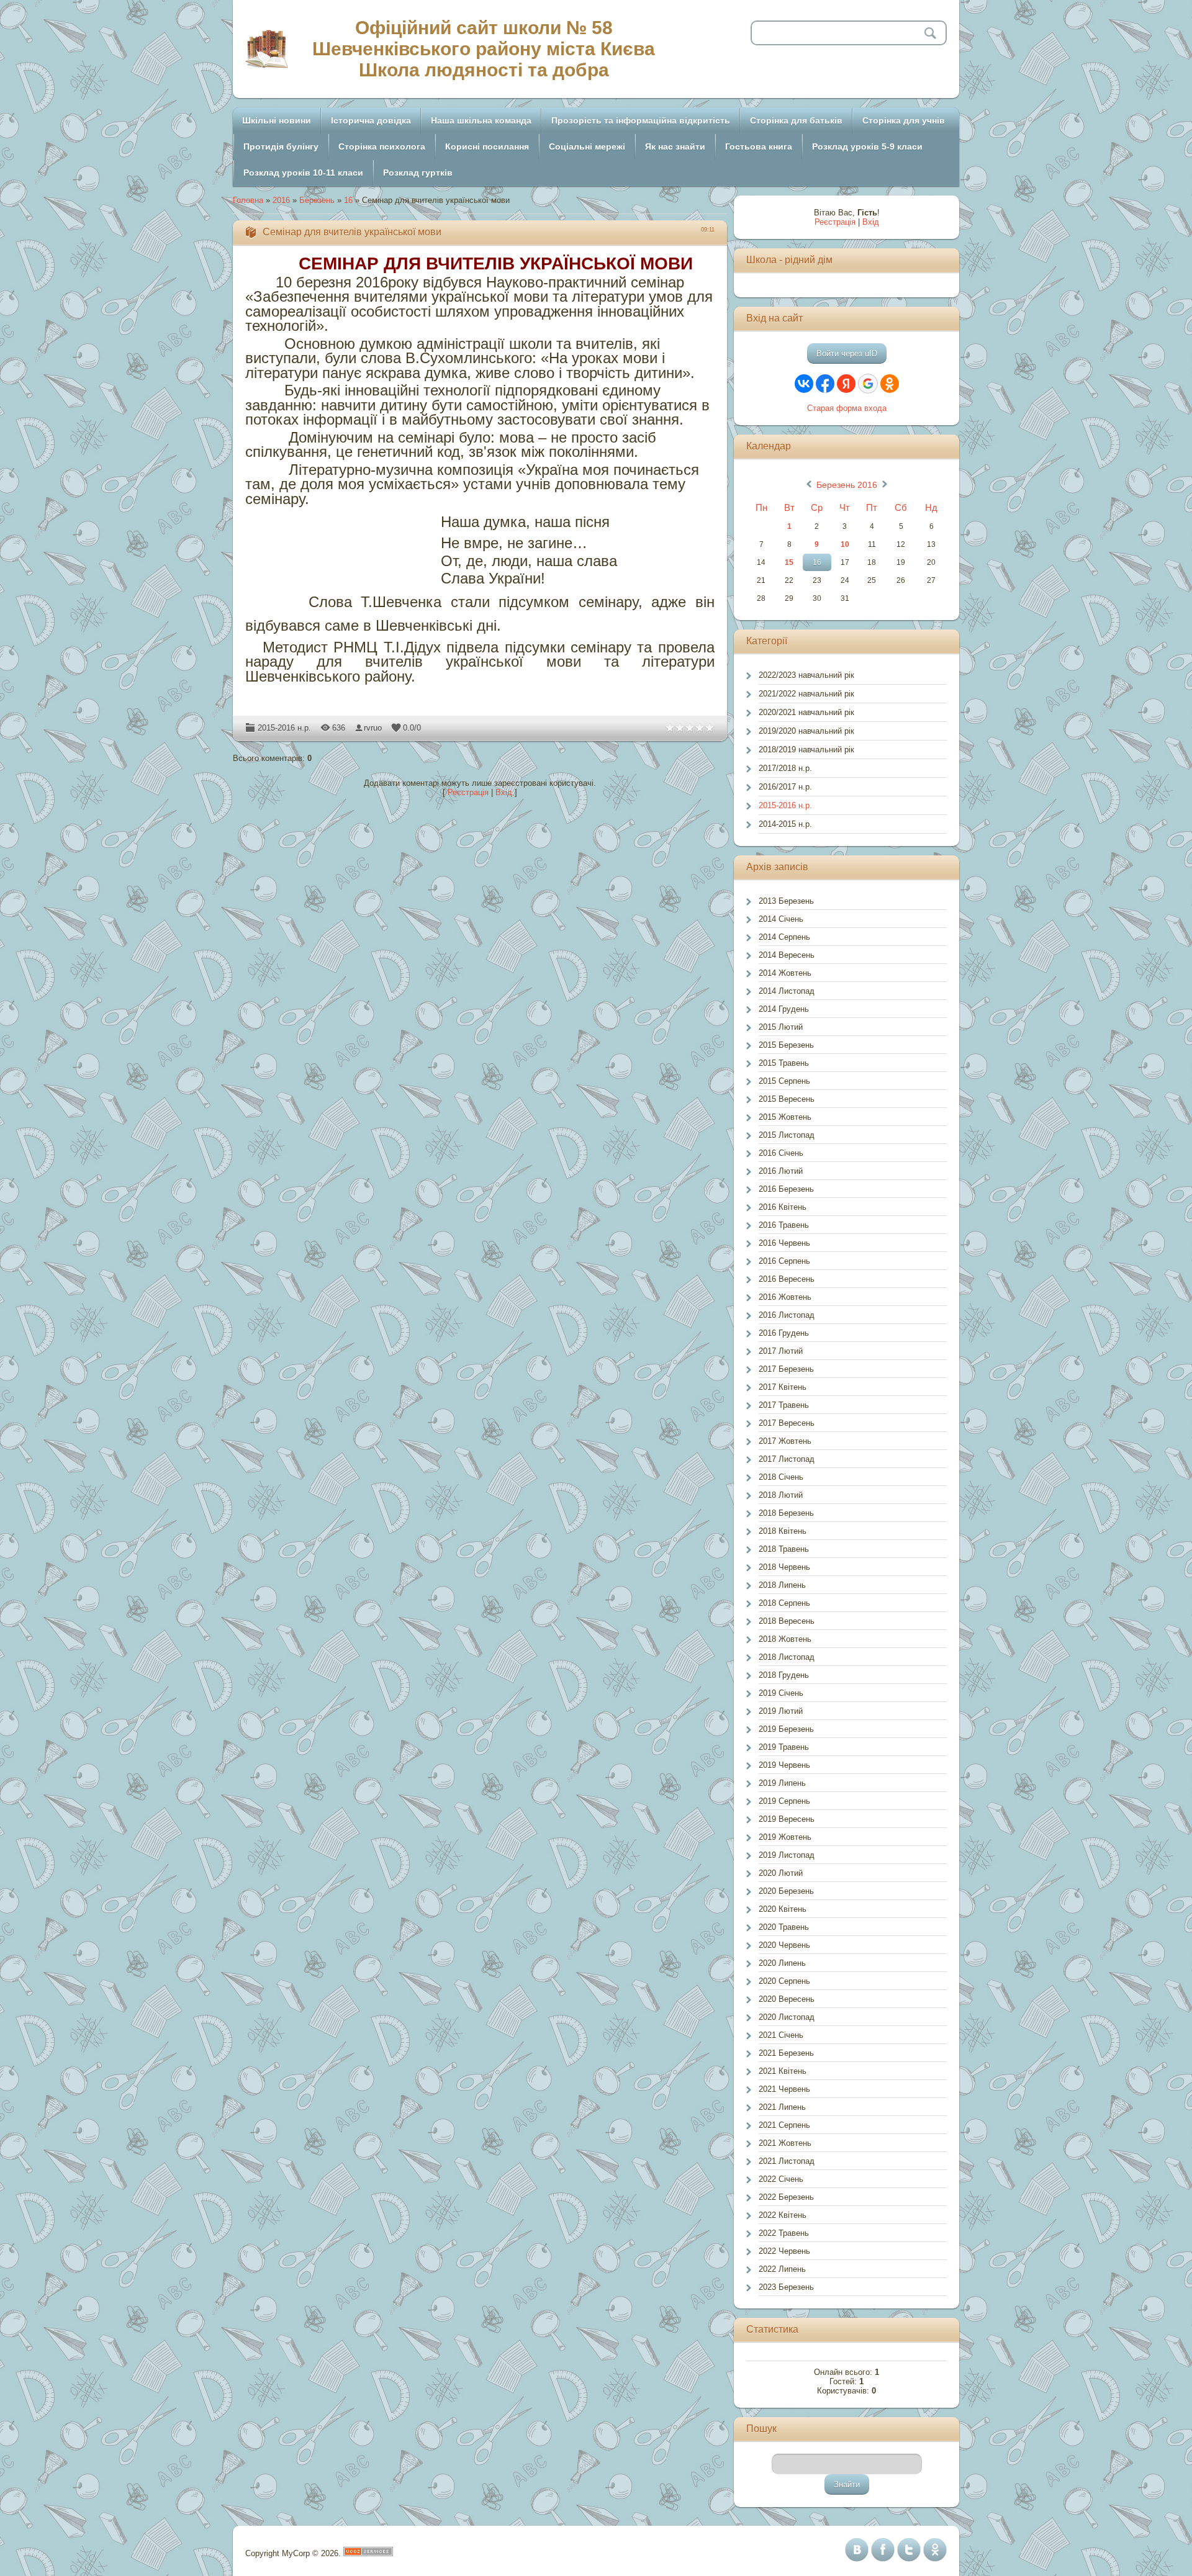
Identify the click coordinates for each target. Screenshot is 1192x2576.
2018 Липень (782, 1585)
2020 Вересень (787, 1999)
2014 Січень (781, 919)
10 (845, 544)
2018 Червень (784, 1567)
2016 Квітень (783, 1207)
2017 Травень (784, 1405)
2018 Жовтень (785, 1639)
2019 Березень (786, 1729)
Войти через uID (847, 354)
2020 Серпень (784, 1981)
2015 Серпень (784, 1081)
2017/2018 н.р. (785, 768)
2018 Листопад (787, 1657)
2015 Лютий (781, 1027)
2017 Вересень (787, 1423)
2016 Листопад (787, 1315)
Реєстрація (468, 792)
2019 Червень (784, 1765)
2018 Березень (786, 1513)
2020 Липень (782, 1963)
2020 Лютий (781, 1873)
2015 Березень (786, 1045)
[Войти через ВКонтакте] (804, 384)
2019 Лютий (781, 1711)
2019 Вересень (787, 1819)
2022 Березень (786, 2197)
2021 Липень (782, 2107)
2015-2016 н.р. (284, 728)
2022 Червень (784, 2251)
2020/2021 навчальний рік (806, 712)
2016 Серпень (784, 1261)
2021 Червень (784, 2089)
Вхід (504, 792)
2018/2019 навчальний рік (806, 750)
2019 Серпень (784, 1801)
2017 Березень (786, 1369)
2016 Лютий (781, 1171)
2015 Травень (784, 1063)
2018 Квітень (783, 1531)
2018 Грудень (784, 1675)
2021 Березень (786, 2053)
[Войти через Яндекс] (846, 384)
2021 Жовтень (785, 2143)
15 (789, 562)
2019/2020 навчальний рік (806, 731)
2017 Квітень (783, 1387)
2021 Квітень (783, 2071)
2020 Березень (786, 1891)
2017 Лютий (781, 1351)
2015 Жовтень (785, 1117)
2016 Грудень (784, 1333)
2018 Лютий (781, 1495)
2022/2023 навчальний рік (806, 675)
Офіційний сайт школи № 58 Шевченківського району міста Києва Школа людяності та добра (484, 49)
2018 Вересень (787, 1621)
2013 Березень (786, 901)
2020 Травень (784, 1927)
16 (348, 200)
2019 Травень (784, 1747)
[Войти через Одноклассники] (890, 384)
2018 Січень (781, 1477)
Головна (248, 200)
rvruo (373, 728)
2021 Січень (781, 2035)
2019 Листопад (787, 1855)
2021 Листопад (787, 2161)
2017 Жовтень (785, 1441)
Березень (317, 200)
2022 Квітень (783, 2215)
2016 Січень (781, 1153)
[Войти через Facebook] (825, 384)
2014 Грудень (784, 1009)
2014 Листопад (787, 991)
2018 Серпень (784, 1603)
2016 (281, 200)
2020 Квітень (783, 1909)
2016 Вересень (787, 1279)
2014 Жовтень (785, 973)
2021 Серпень (784, 2125)
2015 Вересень (787, 1099)
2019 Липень (782, 1783)
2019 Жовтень (785, 1837)
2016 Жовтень (785, 1297)
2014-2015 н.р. (785, 824)
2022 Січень (781, 2179)
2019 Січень (781, 1693)
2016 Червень (784, 1243)
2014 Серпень (784, 937)
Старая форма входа (847, 408)
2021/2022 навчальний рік (806, 694)
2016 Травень (784, 1225)
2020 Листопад (787, 2017)
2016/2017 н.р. (785, 787)
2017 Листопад (787, 1459)
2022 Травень (784, 2233)
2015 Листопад (787, 1135)
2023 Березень (786, 2287)
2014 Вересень (787, 955)
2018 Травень (784, 1549)
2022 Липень (782, 2269)
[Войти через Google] (868, 384)
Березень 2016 (847, 485)
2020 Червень (784, 1945)
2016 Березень (786, 1189)
